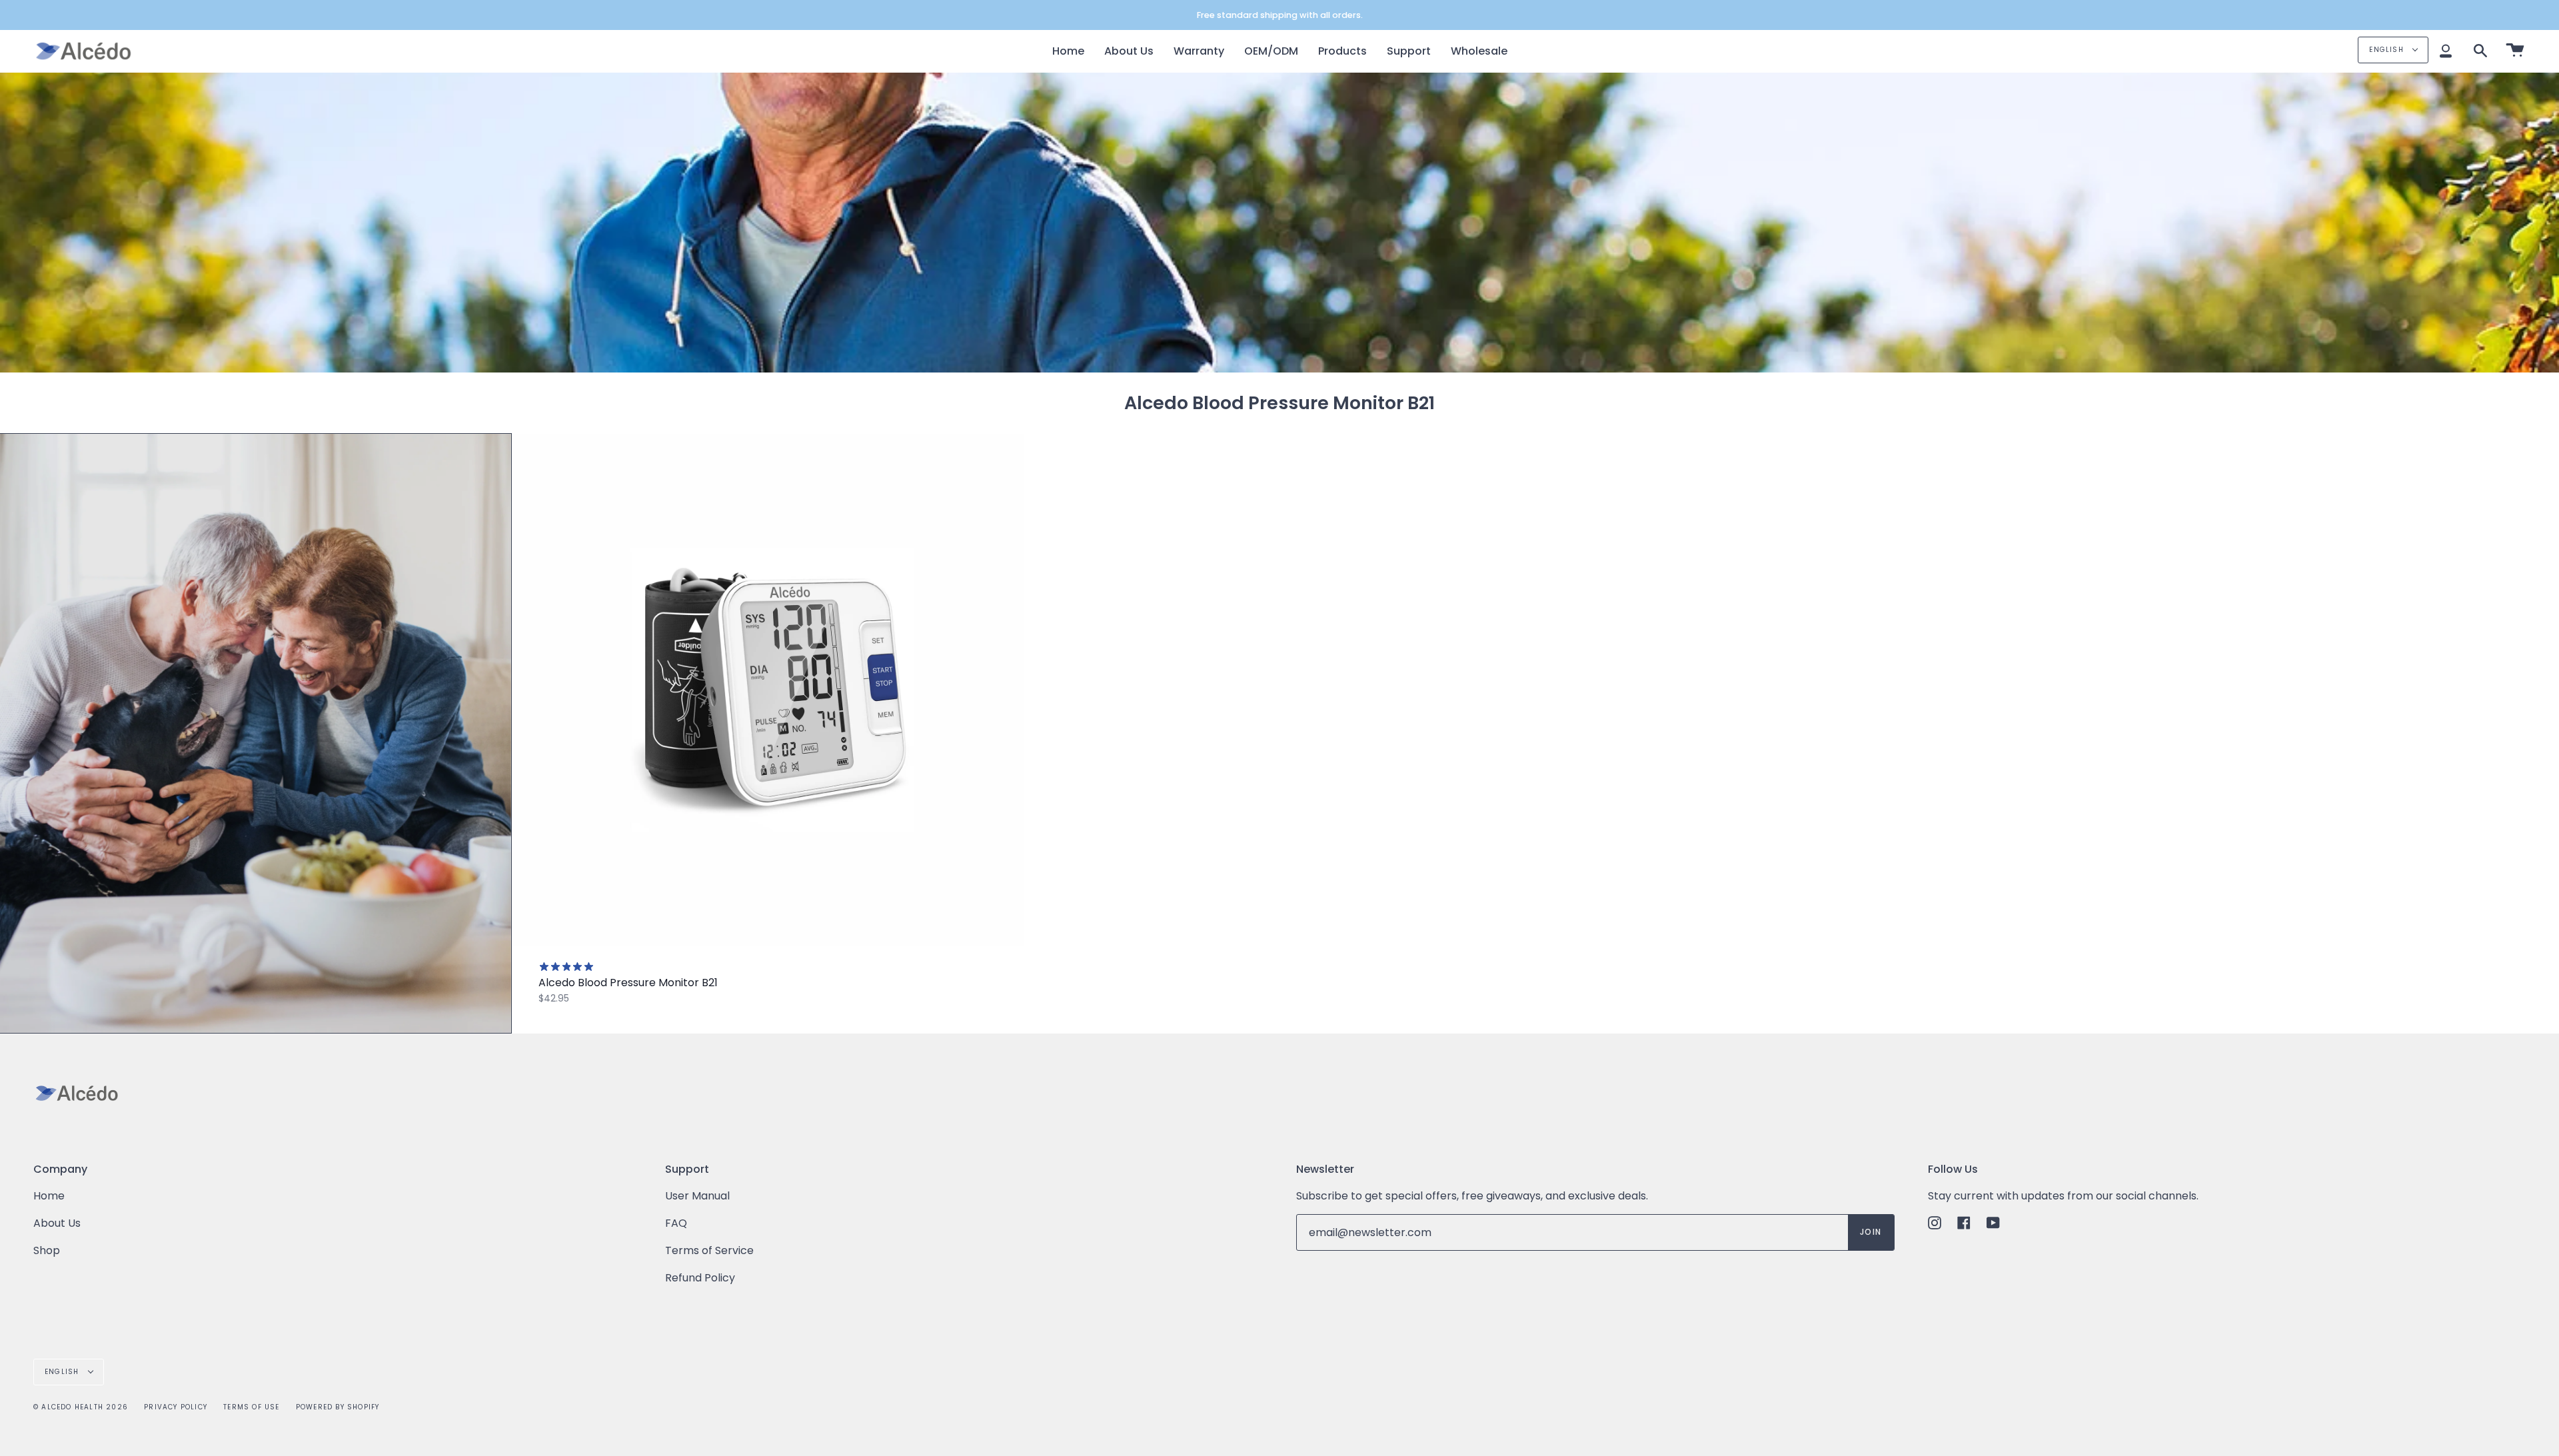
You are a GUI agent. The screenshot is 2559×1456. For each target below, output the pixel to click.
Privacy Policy (176, 1407)
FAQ (676, 1223)
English (2388, 50)
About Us (57, 1223)
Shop (47, 1250)
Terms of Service (709, 1250)
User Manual (697, 1196)
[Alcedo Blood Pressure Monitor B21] (768, 690)
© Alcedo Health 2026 (81, 1407)
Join (1871, 1232)
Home (49, 1196)
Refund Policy (700, 1278)
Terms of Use (251, 1407)
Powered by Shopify (338, 1407)
